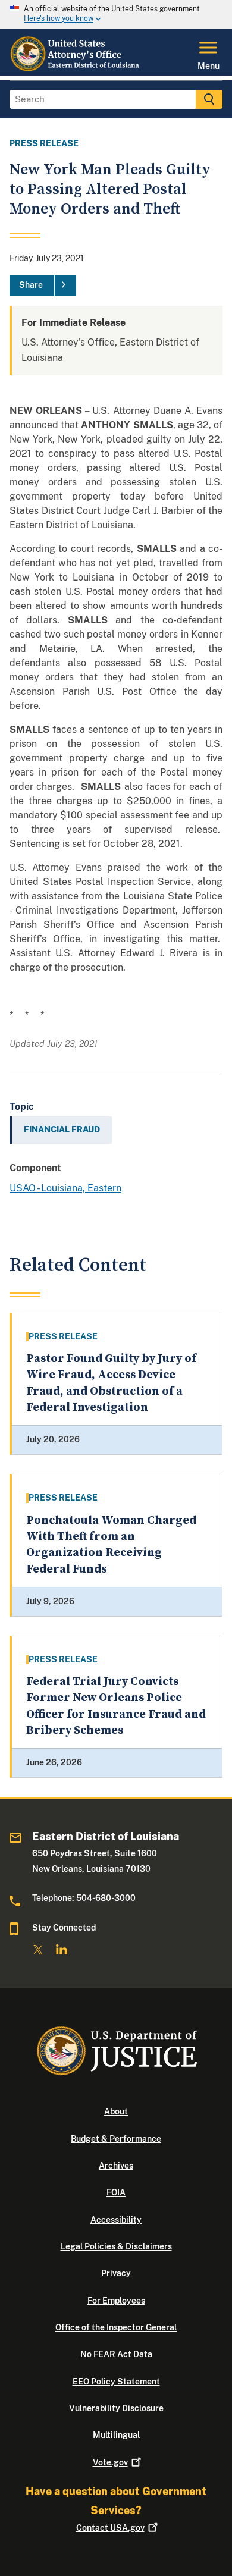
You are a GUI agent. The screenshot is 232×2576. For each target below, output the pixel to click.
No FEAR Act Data (116, 2354)
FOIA (116, 2192)
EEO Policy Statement (116, 2382)
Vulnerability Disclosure (116, 2408)
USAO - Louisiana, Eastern (65, 1188)
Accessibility (116, 2220)
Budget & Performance (116, 2139)
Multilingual (116, 2435)
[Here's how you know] (116, 14)
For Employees (116, 2301)
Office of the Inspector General (116, 2327)
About (116, 2111)
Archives (116, 2166)
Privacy (116, 2273)
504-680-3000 (106, 1898)
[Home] (76, 68)
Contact (110, 2528)
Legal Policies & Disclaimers (116, 2246)
